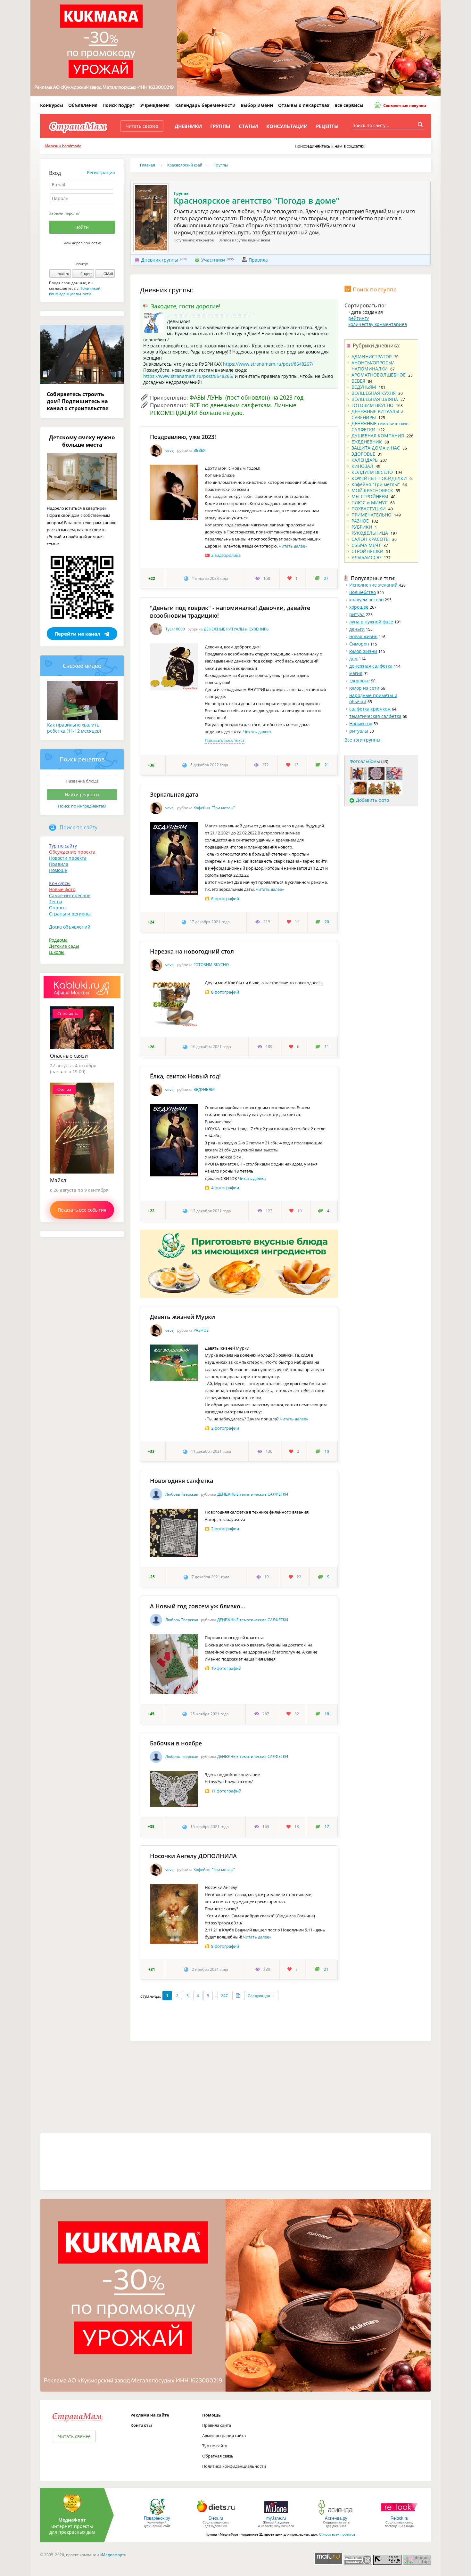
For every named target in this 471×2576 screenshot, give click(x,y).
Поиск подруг (119, 105)
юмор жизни (363, 651)
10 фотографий (226, 1668)
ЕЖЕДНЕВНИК (367, 442)
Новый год (361, 723)
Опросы (58, 908)
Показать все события (82, 1210)
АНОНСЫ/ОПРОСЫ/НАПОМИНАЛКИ (373, 366)
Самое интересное (70, 895)
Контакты (141, 2425)
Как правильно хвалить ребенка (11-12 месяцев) (74, 728)
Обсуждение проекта (72, 852)
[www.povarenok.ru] (157, 2514)
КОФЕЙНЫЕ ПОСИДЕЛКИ (379, 478)
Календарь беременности (205, 105)
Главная (148, 165)
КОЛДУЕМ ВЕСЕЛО (372, 472)
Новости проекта (68, 858)
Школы (57, 952)
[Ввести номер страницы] (238, 1996)
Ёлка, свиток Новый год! (185, 1076)
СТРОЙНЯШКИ (368, 551)
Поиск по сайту (78, 827)
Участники (213, 260)
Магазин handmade (63, 146)
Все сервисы (349, 105)
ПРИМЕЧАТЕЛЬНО (372, 515)
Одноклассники (87, 254)
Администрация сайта (224, 2435)
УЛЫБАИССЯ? (366, 557)
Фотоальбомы (365, 761)
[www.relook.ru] (399, 2514)
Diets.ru (216, 2518)
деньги (357, 629)
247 (224, 1996)
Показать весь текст (225, 740)
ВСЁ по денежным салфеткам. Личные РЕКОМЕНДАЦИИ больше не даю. (223, 409)
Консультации (287, 126)
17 (327, 1827)
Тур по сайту (63, 846)
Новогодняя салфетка (182, 1481)
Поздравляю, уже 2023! (183, 437)
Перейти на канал (77, 634)
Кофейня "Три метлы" (214, 808)
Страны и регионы (70, 914)
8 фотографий (225, 992)
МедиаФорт (72, 2520)
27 (326, 578)
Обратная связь (218, 2456)
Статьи (248, 126)
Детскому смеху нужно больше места (82, 441)
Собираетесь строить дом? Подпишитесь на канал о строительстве (78, 401)
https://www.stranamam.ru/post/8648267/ (268, 364)
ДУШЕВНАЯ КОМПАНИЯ (378, 436)
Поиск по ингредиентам (82, 806)
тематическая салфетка (375, 716)
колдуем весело (366, 600)
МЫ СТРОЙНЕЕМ (370, 496)
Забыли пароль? (64, 213)
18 (327, 1714)
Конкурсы (52, 105)
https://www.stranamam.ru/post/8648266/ (188, 376)
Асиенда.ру (336, 2518)
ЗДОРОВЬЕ (363, 454)
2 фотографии (225, 1428)
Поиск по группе (375, 289)
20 (327, 922)
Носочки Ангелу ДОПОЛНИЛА (193, 1856)
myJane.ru (276, 2518)
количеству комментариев (378, 324)
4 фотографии (225, 1188)
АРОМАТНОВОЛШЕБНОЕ (379, 375)
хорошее (359, 607)
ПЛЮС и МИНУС (370, 503)
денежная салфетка (371, 666)
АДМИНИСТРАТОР (372, 357)
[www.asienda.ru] (336, 2514)
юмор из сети (364, 688)
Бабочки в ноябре (176, 1743)
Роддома (58, 940)
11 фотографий (226, 1791)
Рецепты (327, 126)
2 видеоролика (226, 555)
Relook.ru (399, 2518)
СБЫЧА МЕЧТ (366, 545)
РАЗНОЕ (201, 1330)
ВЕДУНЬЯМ (204, 1089)
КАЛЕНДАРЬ (365, 460)
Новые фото (62, 889)
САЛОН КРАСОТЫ (371, 539)
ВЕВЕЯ (200, 450)
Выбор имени (257, 105)
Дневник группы (160, 260)
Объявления (83, 105)
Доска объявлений (70, 927)
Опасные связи (69, 1056)
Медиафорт (113, 2555)
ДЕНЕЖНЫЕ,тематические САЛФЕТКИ (253, 1494)
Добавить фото (372, 800)
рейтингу (359, 318)
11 (327, 1047)
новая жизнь (363, 636)
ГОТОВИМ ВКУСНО (211, 965)
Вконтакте (78, 254)
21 (327, 765)
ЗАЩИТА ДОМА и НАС (376, 448)
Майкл (58, 1180)
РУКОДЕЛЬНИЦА (370, 533)
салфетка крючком (370, 709)
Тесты (56, 902)
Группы (220, 126)
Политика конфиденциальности (234, 2466)
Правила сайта (217, 2425)
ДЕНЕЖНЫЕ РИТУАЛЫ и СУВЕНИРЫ (237, 629)
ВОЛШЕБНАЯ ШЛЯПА (375, 399)
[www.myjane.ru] (276, 2514)
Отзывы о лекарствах (304, 105)
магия (356, 673)
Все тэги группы (362, 740)
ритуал (357, 614)
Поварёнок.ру (157, 2518)
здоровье (359, 681)
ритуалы (359, 731)
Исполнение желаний (373, 585)
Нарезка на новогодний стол (192, 951)
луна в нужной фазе (371, 622)
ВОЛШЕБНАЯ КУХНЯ (374, 393)
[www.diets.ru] (216, 2514)
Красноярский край (185, 165)
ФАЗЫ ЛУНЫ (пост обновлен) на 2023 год (246, 397)
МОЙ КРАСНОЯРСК (372, 490)
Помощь (58, 870)
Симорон (359, 644)
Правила (258, 260)
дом (353, 658)
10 (327, 1451)
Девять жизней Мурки (182, 1317)
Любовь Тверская (182, 1494)
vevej (170, 450)
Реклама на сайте (150, 2415)
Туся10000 (175, 629)
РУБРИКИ (362, 527)
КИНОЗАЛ (362, 466)
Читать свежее (142, 126)
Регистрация (101, 172)
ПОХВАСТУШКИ (369, 509)
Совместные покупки (404, 106)
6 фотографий (225, 898)
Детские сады (64, 946)
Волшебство (363, 592)
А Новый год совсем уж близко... (198, 1606)
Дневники (188, 126)
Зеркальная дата (174, 794)
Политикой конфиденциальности (75, 291)
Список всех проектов (337, 2534)
